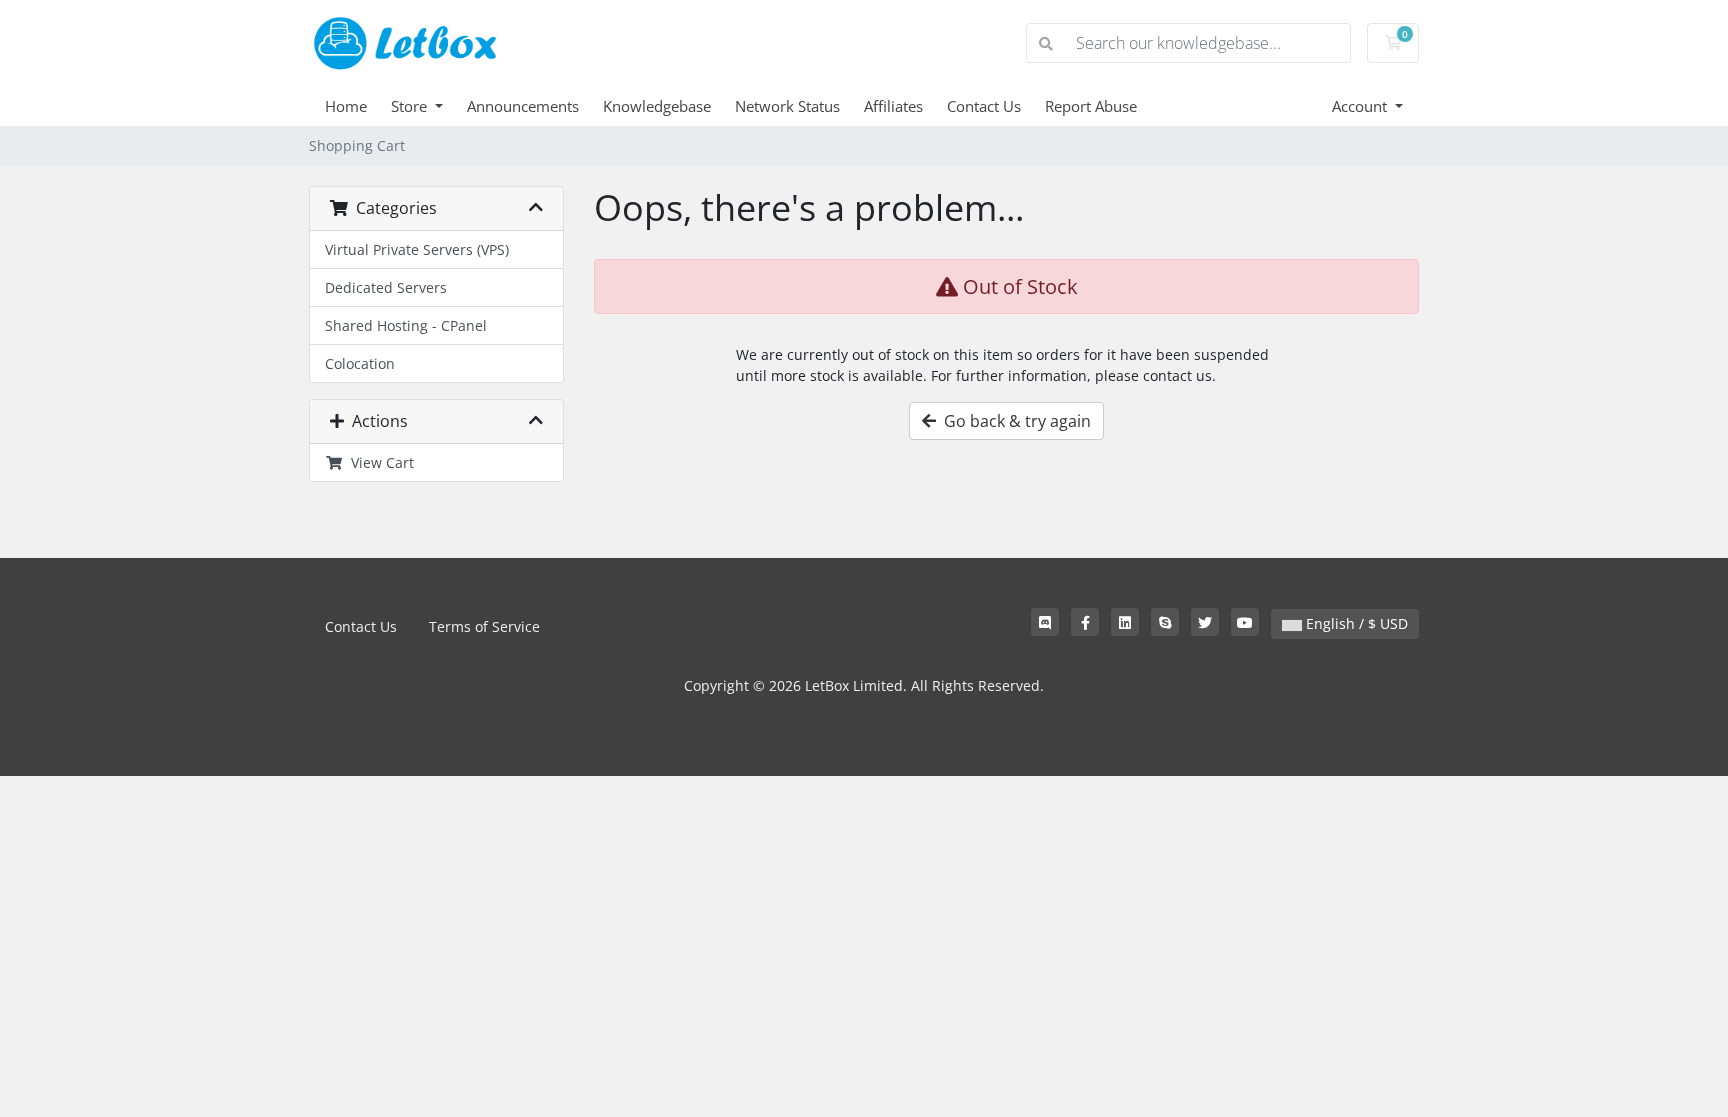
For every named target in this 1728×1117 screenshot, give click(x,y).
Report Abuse (1091, 106)
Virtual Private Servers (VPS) (417, 249)
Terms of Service (484, 626)
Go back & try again (1013, 421)
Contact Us (984, 106)
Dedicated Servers (386, 287)
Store (411, 106)
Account (1361, 106)
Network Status (787, 106)
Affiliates (893, 106)
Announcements (523, 106)
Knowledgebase (657, 106)
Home (346, 106)
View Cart (378, 462)
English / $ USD (1355, 623)
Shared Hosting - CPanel (406, 325)
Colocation (360, 363)
